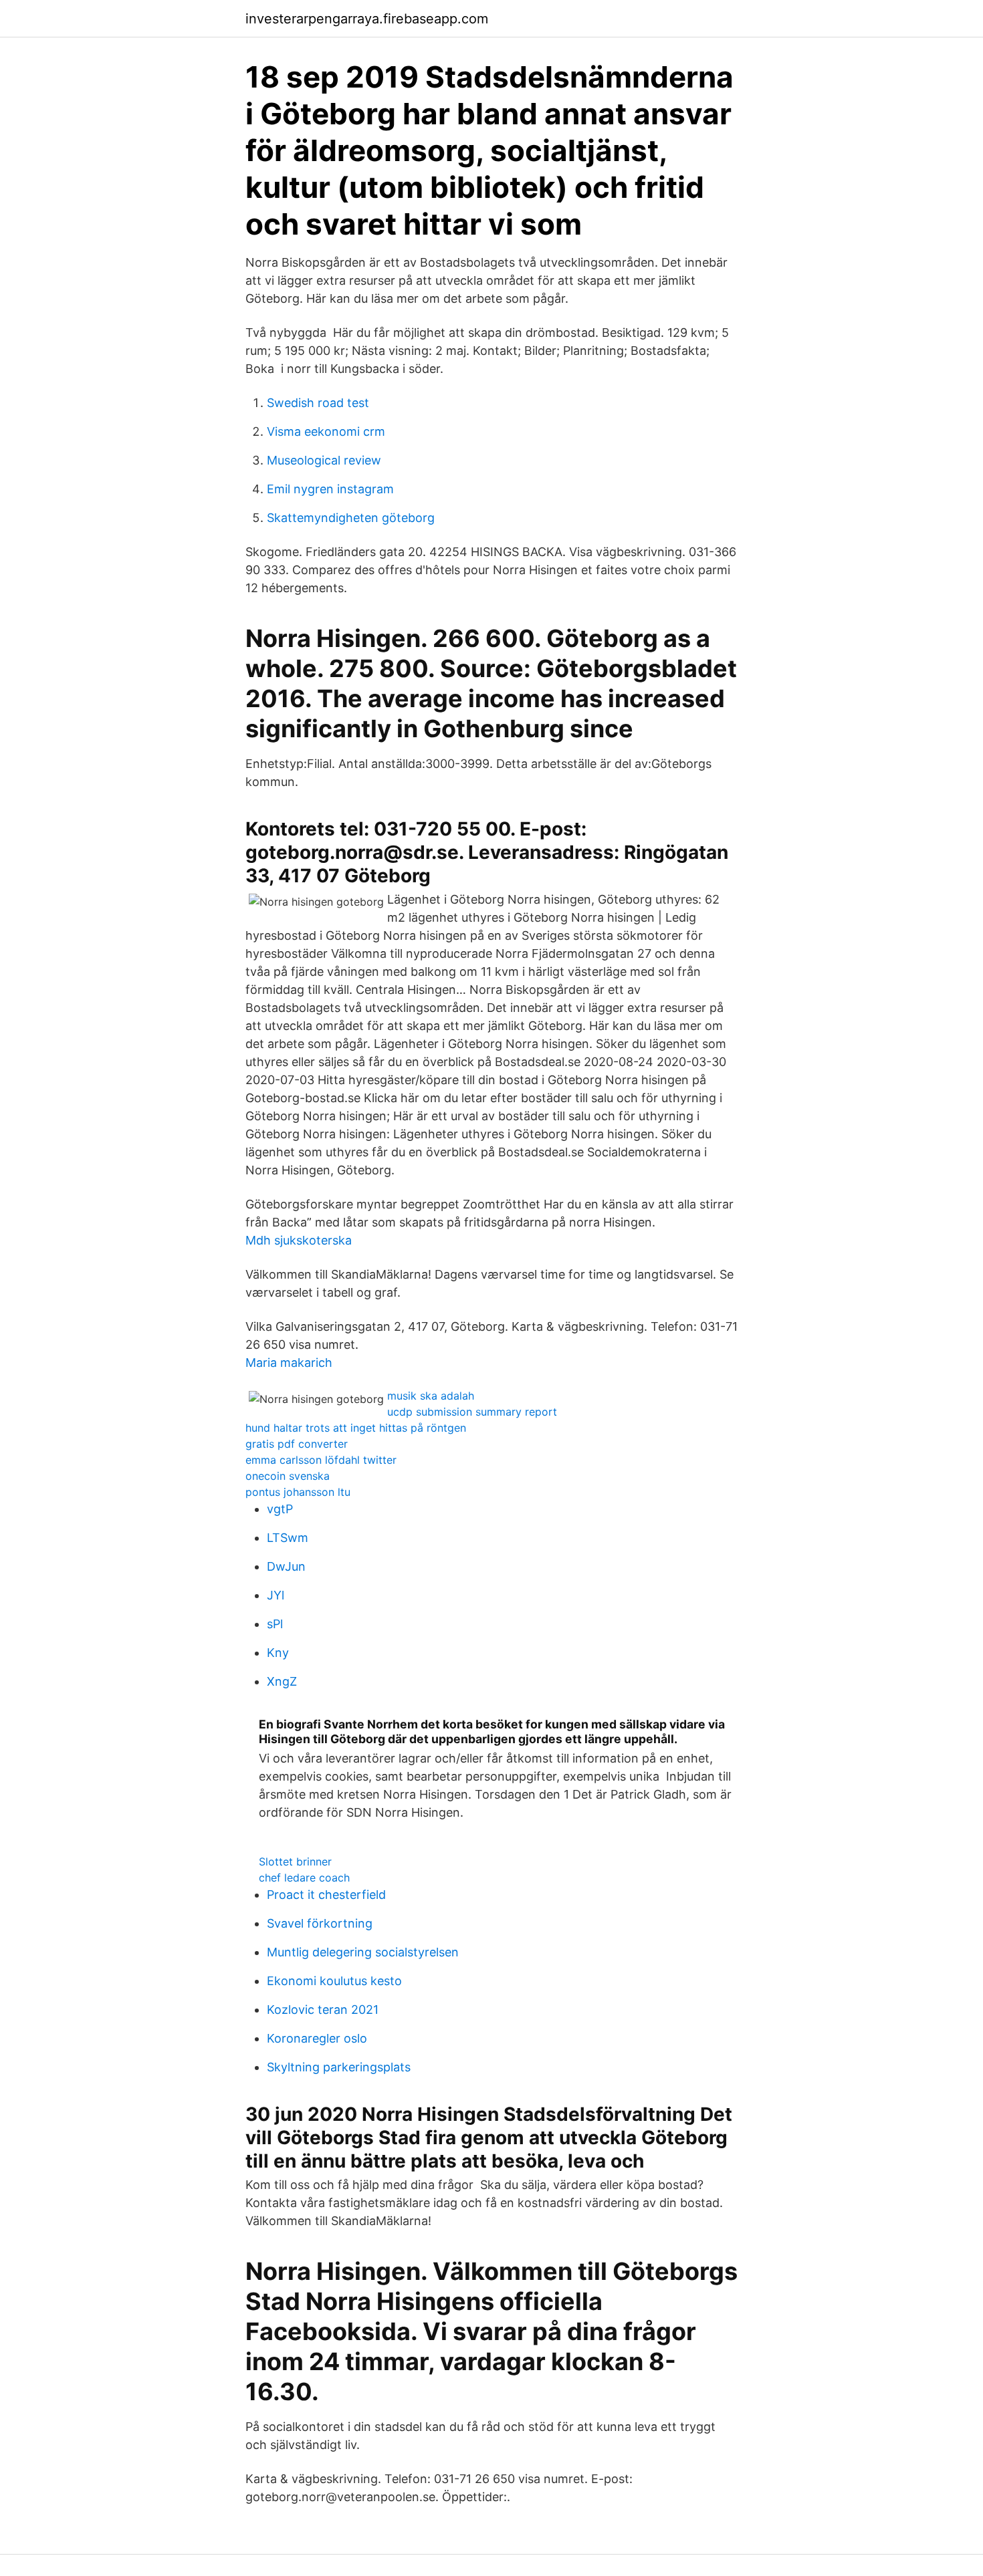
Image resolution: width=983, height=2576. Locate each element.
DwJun (286, 1566)
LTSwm (288, 1538)
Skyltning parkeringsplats (339, 2067)
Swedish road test (318, 403)
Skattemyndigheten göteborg (351, 518)
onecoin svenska (288, 1476)
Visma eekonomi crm (326, 431)
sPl (275, 1624)
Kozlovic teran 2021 (323, 2010)
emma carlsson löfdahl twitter (321, 1460)
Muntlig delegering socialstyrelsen (363, 1952)
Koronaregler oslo (317, 2038)
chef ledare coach (304, 1878)
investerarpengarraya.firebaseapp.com (367, 19)
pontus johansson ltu (298, 1492)
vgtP (280, 1509)
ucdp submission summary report (472, 1412)
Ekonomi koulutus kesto (334, 1981)
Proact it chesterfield (326, 1895)
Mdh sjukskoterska (299, 1240)
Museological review (324, 460)
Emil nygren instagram (330, 489)
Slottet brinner (295, 1861)
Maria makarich (289, 1363)
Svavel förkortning (320, 1923)
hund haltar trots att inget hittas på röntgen (356, 1428)
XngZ (282, 1681)
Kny (278, 1653)
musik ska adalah (431, 1396)
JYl (276, 1595)
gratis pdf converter (297, 1444)
